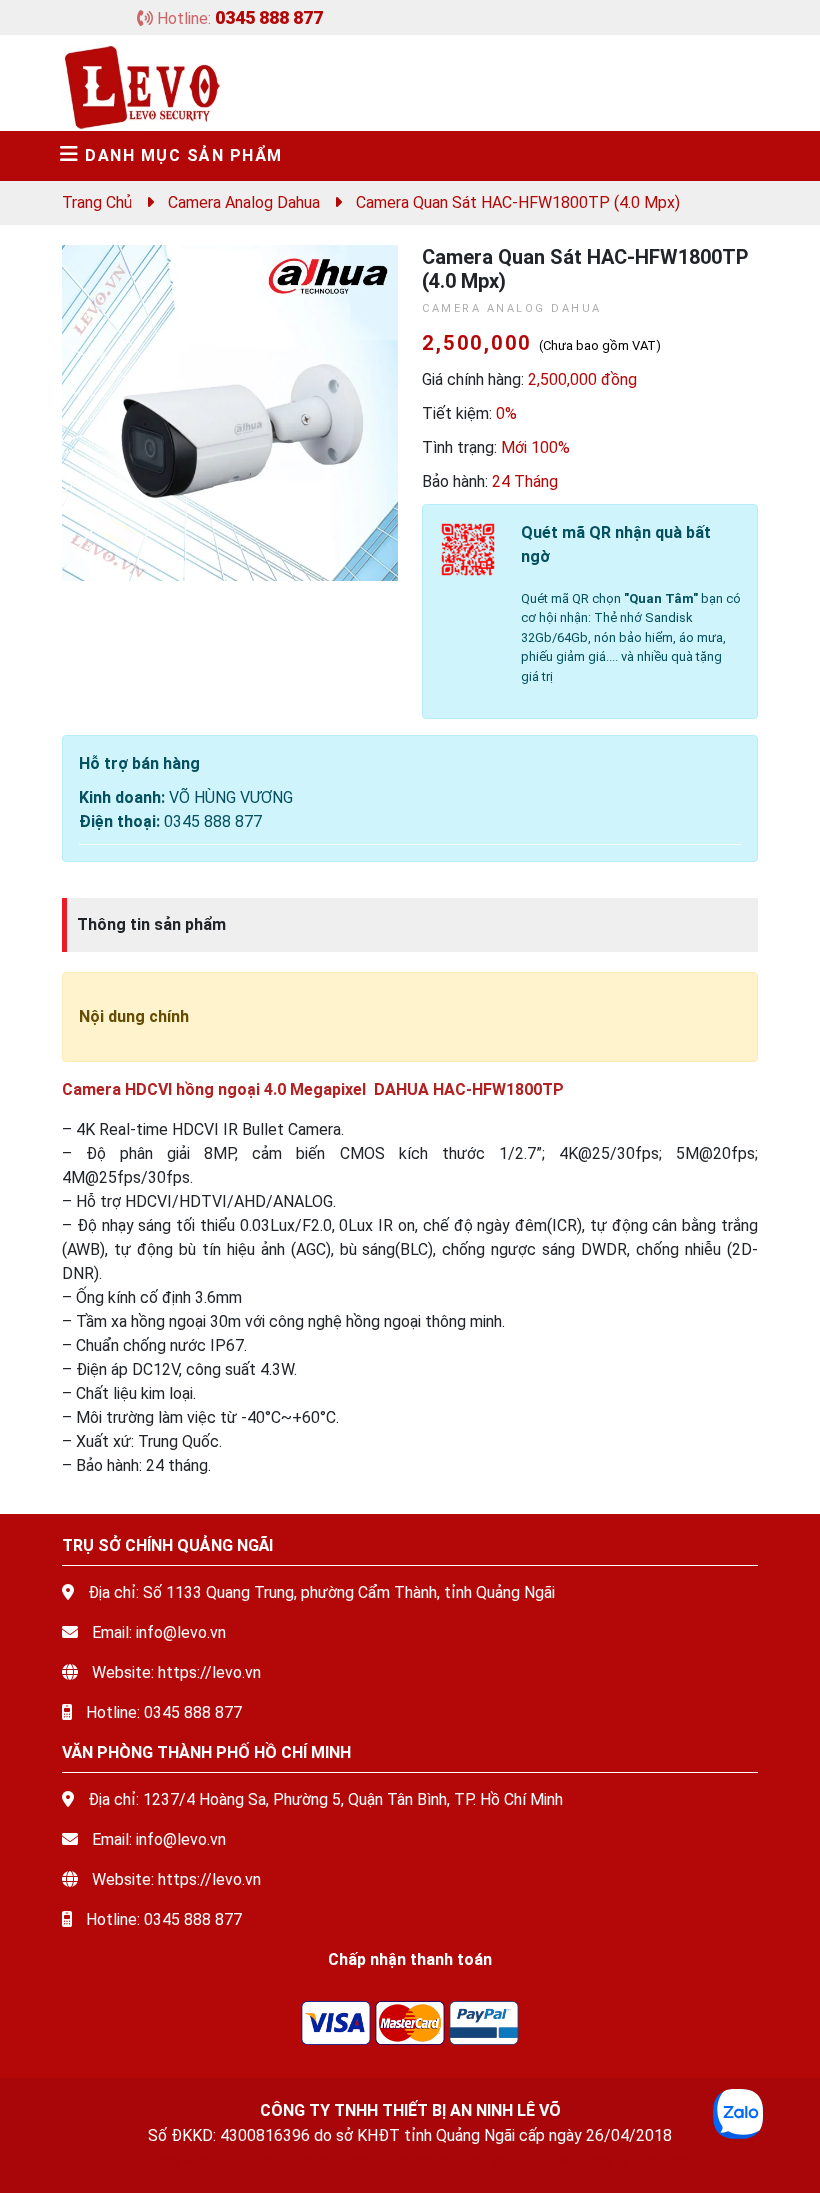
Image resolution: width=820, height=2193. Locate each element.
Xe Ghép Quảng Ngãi (299, 2160)
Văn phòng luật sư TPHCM (477, 2160)
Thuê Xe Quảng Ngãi (143, 2160)
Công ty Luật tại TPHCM (662, 2160)
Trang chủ (97, 202)
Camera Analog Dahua (244, 202)
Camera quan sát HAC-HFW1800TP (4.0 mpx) (518, 202)
